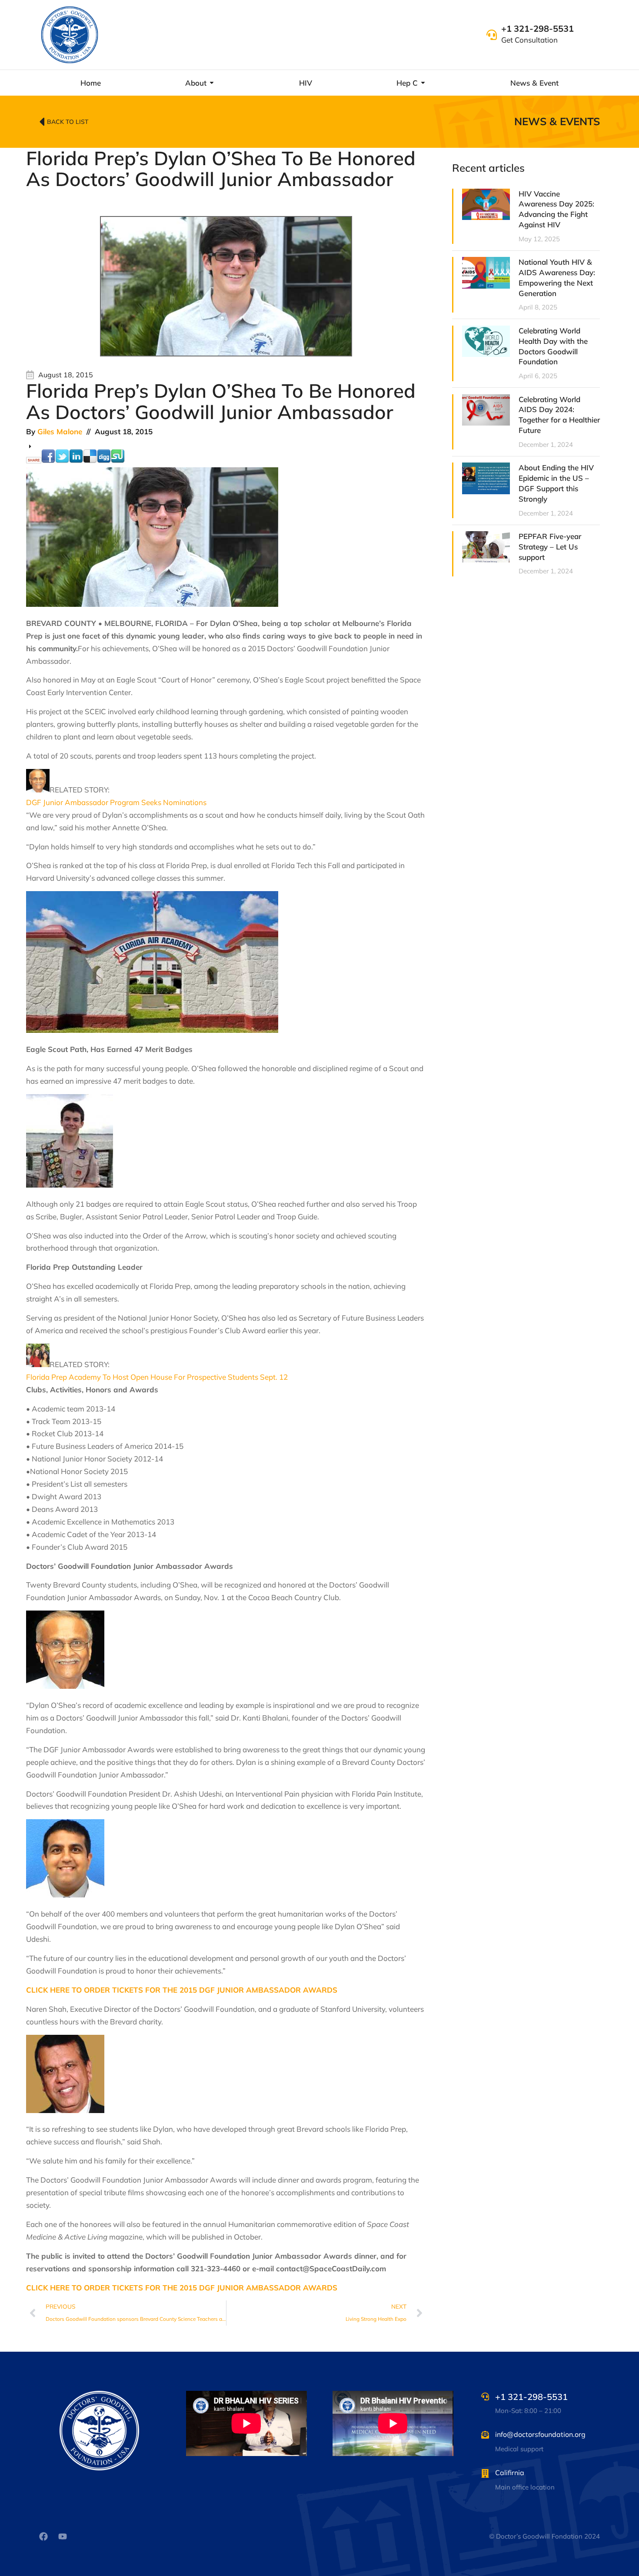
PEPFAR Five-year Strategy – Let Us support (550, 547)
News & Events (557, 121)
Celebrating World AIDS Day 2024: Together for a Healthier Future (559, 415)
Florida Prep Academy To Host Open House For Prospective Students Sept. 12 (157, 1377)
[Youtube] (63, 2536)
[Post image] (486, 204)
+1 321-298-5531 (537, 28)
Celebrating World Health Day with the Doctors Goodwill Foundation (553, 346)
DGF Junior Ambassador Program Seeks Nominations (116, 802)
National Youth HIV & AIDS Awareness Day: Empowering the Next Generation (557, 277)
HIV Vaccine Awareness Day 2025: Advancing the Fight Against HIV (556, 209)
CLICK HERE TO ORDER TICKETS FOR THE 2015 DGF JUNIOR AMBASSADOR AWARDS (182, 1990)
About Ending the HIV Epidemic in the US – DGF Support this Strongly (556, 483)
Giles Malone (60, 431)
